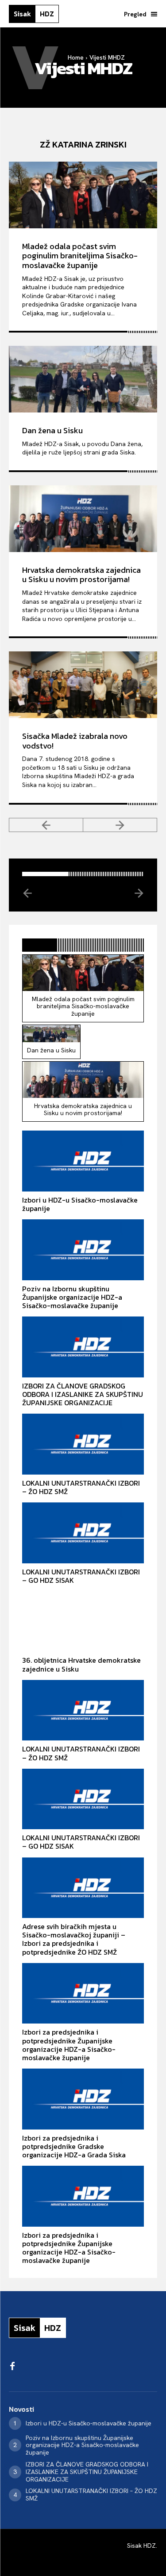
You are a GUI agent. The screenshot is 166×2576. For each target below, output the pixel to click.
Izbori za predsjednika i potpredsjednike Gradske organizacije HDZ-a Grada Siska (74, 2146)
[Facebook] (12, 2367)
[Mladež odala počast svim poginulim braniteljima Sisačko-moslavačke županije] (83, 195)
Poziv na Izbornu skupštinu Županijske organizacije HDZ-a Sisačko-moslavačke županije (72, 1297)
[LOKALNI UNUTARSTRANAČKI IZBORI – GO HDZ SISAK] (83, 1533)
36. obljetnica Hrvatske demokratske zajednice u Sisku (81, 1664)
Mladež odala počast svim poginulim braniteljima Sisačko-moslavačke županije (80, 256)
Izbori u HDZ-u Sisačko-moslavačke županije (80, 1204)
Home (76, 57)
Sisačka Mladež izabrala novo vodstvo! (75, 741)
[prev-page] (46, 825)
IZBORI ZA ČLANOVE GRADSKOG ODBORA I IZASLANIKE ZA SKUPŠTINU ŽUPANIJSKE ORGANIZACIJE (83, 1394)
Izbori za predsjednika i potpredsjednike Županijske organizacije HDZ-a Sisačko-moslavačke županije (69, 2045)
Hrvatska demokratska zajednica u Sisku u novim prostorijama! (81, 575)
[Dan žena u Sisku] (83, 379)
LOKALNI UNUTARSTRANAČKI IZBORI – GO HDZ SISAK (81, 1576)
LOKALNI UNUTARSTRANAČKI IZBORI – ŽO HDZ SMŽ (81, 1487)
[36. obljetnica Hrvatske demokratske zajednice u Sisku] (83, 1622)
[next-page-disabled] (120, 825)
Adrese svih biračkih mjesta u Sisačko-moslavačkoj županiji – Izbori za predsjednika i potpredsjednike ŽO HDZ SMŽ (74, 1939)
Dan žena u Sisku (52, 430)
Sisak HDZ (141, 2546)
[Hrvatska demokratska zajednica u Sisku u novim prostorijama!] (83, 519)
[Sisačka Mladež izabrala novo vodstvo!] (83, 685)
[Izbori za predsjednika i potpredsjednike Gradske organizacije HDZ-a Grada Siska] (83, 2099)
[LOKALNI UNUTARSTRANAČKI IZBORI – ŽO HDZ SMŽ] (83, 1444)
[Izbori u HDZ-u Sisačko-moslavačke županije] (83, 1161)
